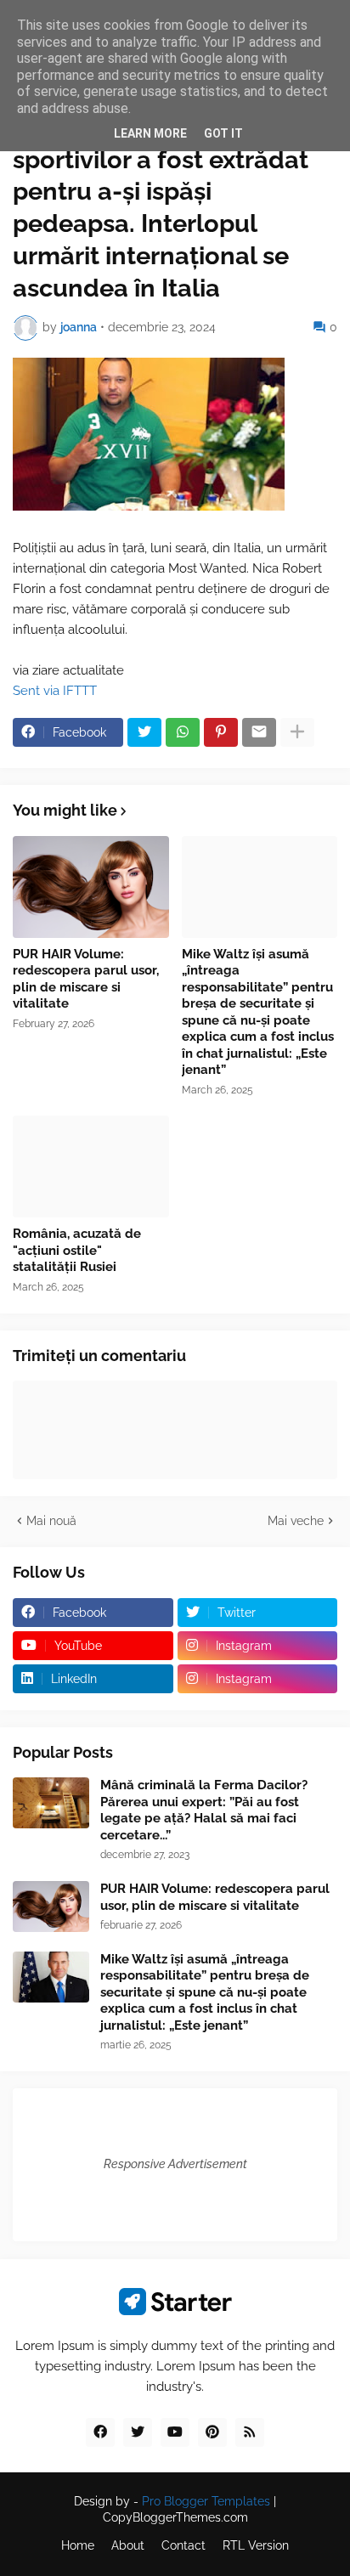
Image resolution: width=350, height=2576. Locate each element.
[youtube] (175, 2432)
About (128, 2545)
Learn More (150, 133)
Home (78, 2545)
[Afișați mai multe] (297, 732)
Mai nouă (51, 1521)
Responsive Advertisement (175, 2164)
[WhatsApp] (183, 732)
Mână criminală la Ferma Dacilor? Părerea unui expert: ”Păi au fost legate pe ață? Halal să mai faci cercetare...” (204, 1810)
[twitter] (138, 2432)
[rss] (250, 2432)
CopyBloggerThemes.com (175, 2517)
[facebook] (100, 2432)
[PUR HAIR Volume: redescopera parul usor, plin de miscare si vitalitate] (91, 887)
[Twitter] (144, 732)
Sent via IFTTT (55, 691)
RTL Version (256, 2545)
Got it (223, 133)
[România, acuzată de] (91, 1167)
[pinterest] (212, 2432)
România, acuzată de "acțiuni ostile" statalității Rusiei (77, 1250)
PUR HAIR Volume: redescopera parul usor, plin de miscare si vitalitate (86, 979)
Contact (183, 2545)
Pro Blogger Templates (206, 2501)
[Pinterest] (221, 732)
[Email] (259, 732)
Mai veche (296, 1521)
